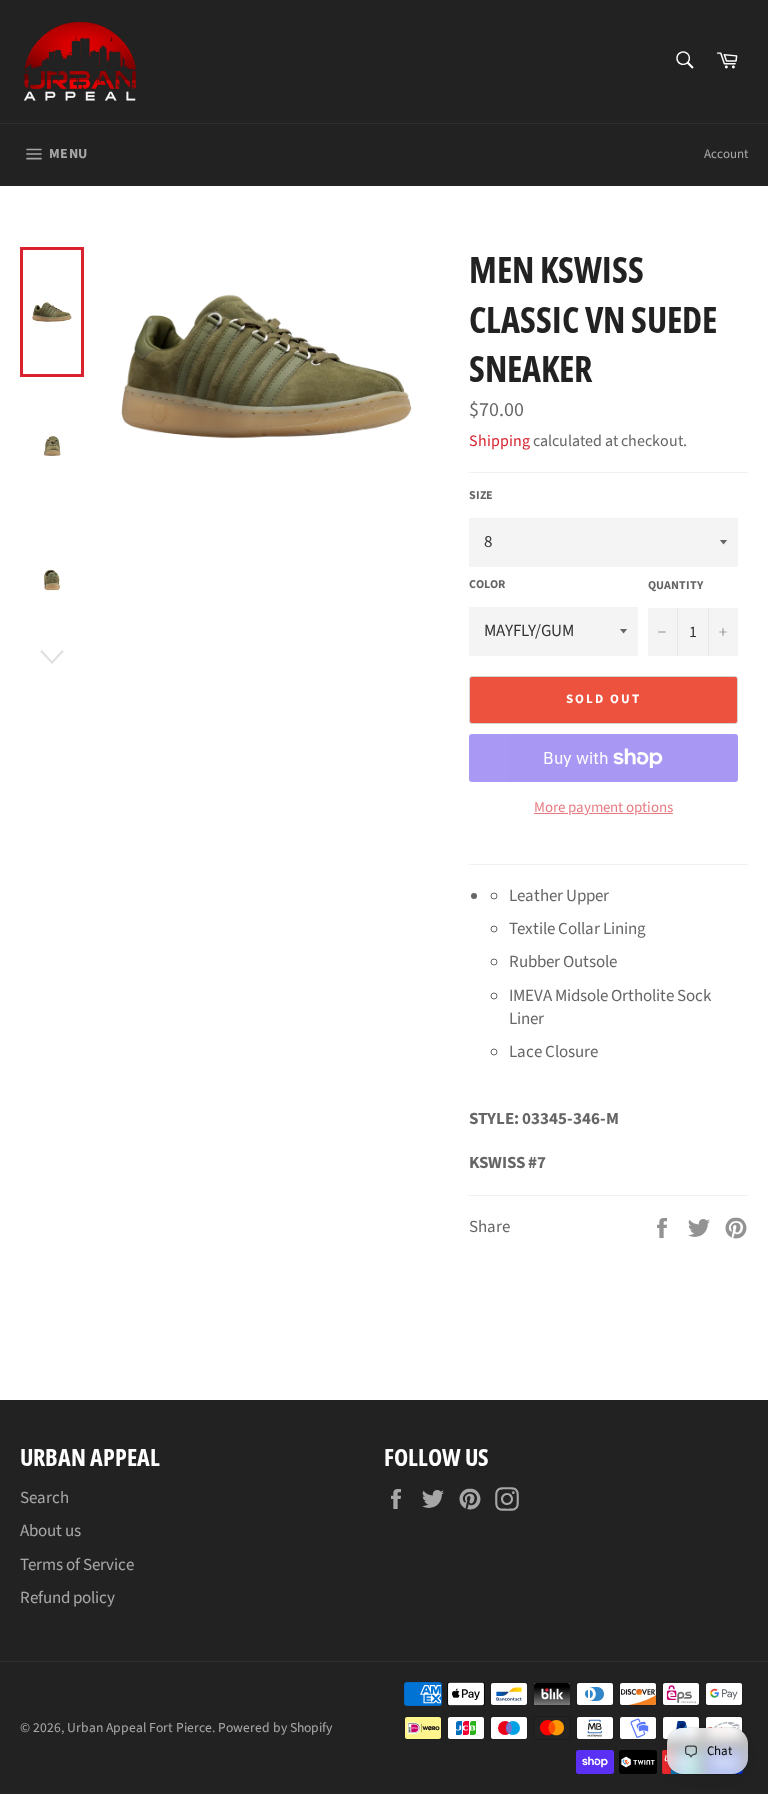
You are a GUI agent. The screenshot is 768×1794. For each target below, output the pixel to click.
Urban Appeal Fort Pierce (139, 1727)
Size (481, 496)
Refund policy (67, 1598)
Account (726, 154)
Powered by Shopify (275, 1727)
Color (487, 585)
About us (50, 1531)
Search (44, 1498)
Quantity (675, 586)
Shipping (499, 441)
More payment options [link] (603, 808)
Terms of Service (77, 1565)
